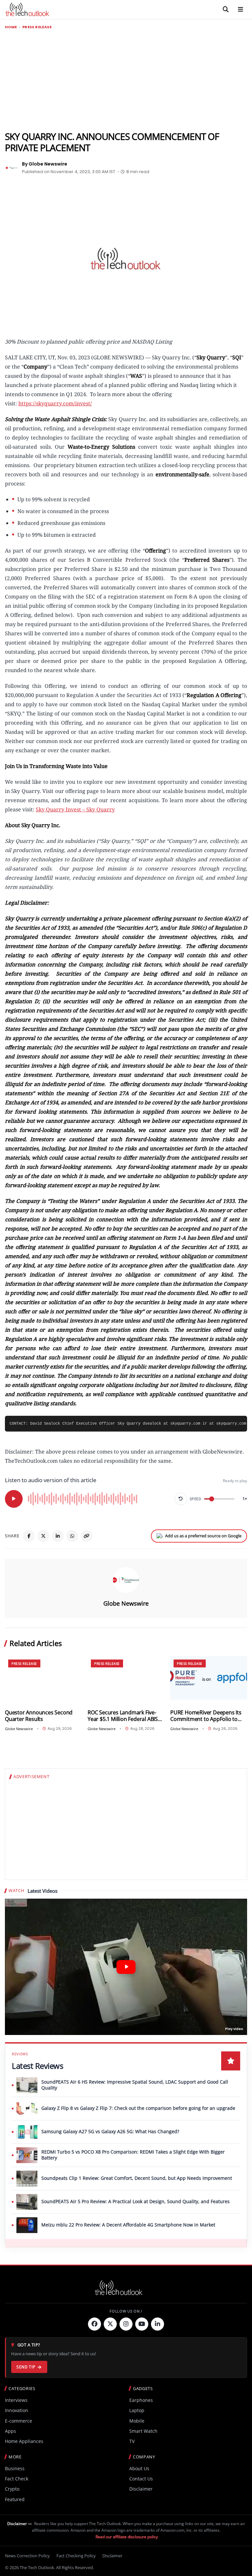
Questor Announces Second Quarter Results (39, 1716)
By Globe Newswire (45, 164)
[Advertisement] (126, 80)
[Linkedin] (157, 2324)
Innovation (17, 2410)
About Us (139, 2468)
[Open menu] (241, 10)
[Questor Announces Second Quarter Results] (43, 1678)
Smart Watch (143, 2431)
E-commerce (19, 2421)
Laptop (137, 2410)
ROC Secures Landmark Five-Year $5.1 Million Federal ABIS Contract (123, 1716)
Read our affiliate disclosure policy (127, 2537)
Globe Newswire (126, 1603)
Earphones (141, 2400)
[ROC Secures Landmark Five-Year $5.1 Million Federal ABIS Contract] (126, 1678)
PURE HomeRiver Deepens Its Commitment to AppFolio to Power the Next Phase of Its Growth (206, 1716)
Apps (10, 2431)
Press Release (37, 27)
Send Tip (26, 2367)
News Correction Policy (27, 2556)
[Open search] (226, 10)
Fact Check (17, 2479)
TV (132, 2441)
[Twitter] (110, 2324)
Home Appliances (24, 2441)
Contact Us (141, 2479)
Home (11, 27)
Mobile (137, 2421)
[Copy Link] (87, 1536)
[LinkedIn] (58, 1536)
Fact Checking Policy (76, 2556)
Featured (15, 2499)
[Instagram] (126, 2324)
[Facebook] (29, 1536)
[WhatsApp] (72, 1536)
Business (15, 2468)
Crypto (12, 2489)
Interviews (16, 2400)
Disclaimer (141, 2489)
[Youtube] (142, 2324)
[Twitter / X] (43, 1536)
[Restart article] (181, 1499)
